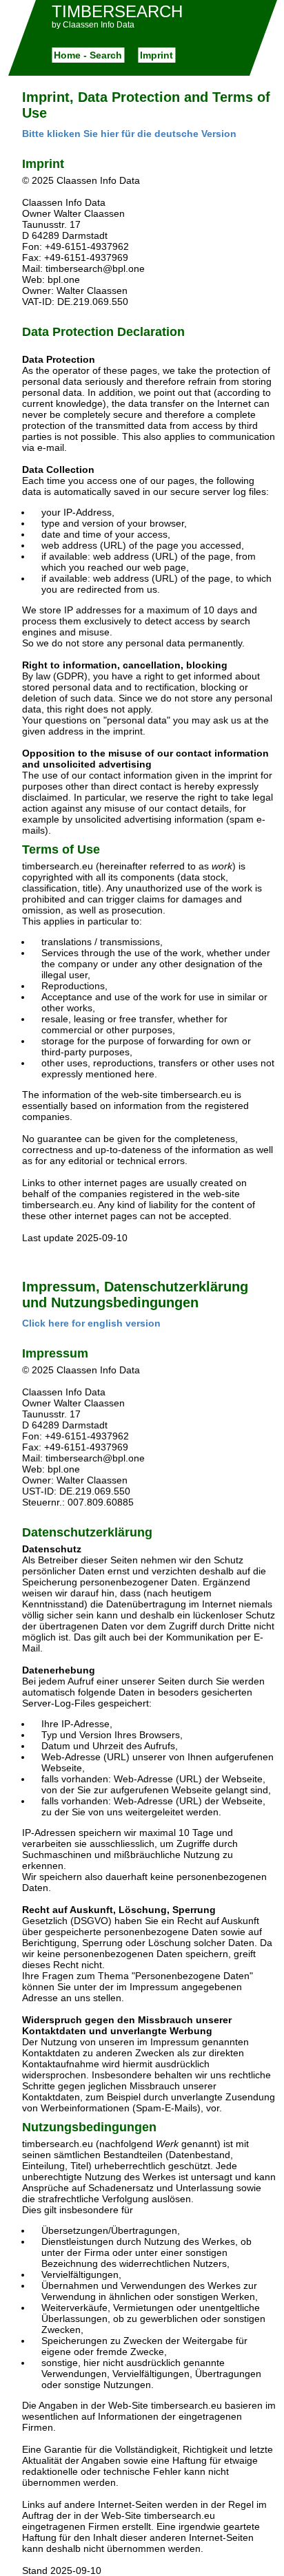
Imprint (156, 55)
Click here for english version (91, 1323)
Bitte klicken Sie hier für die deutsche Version (129, 134)
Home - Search (88, 55)
